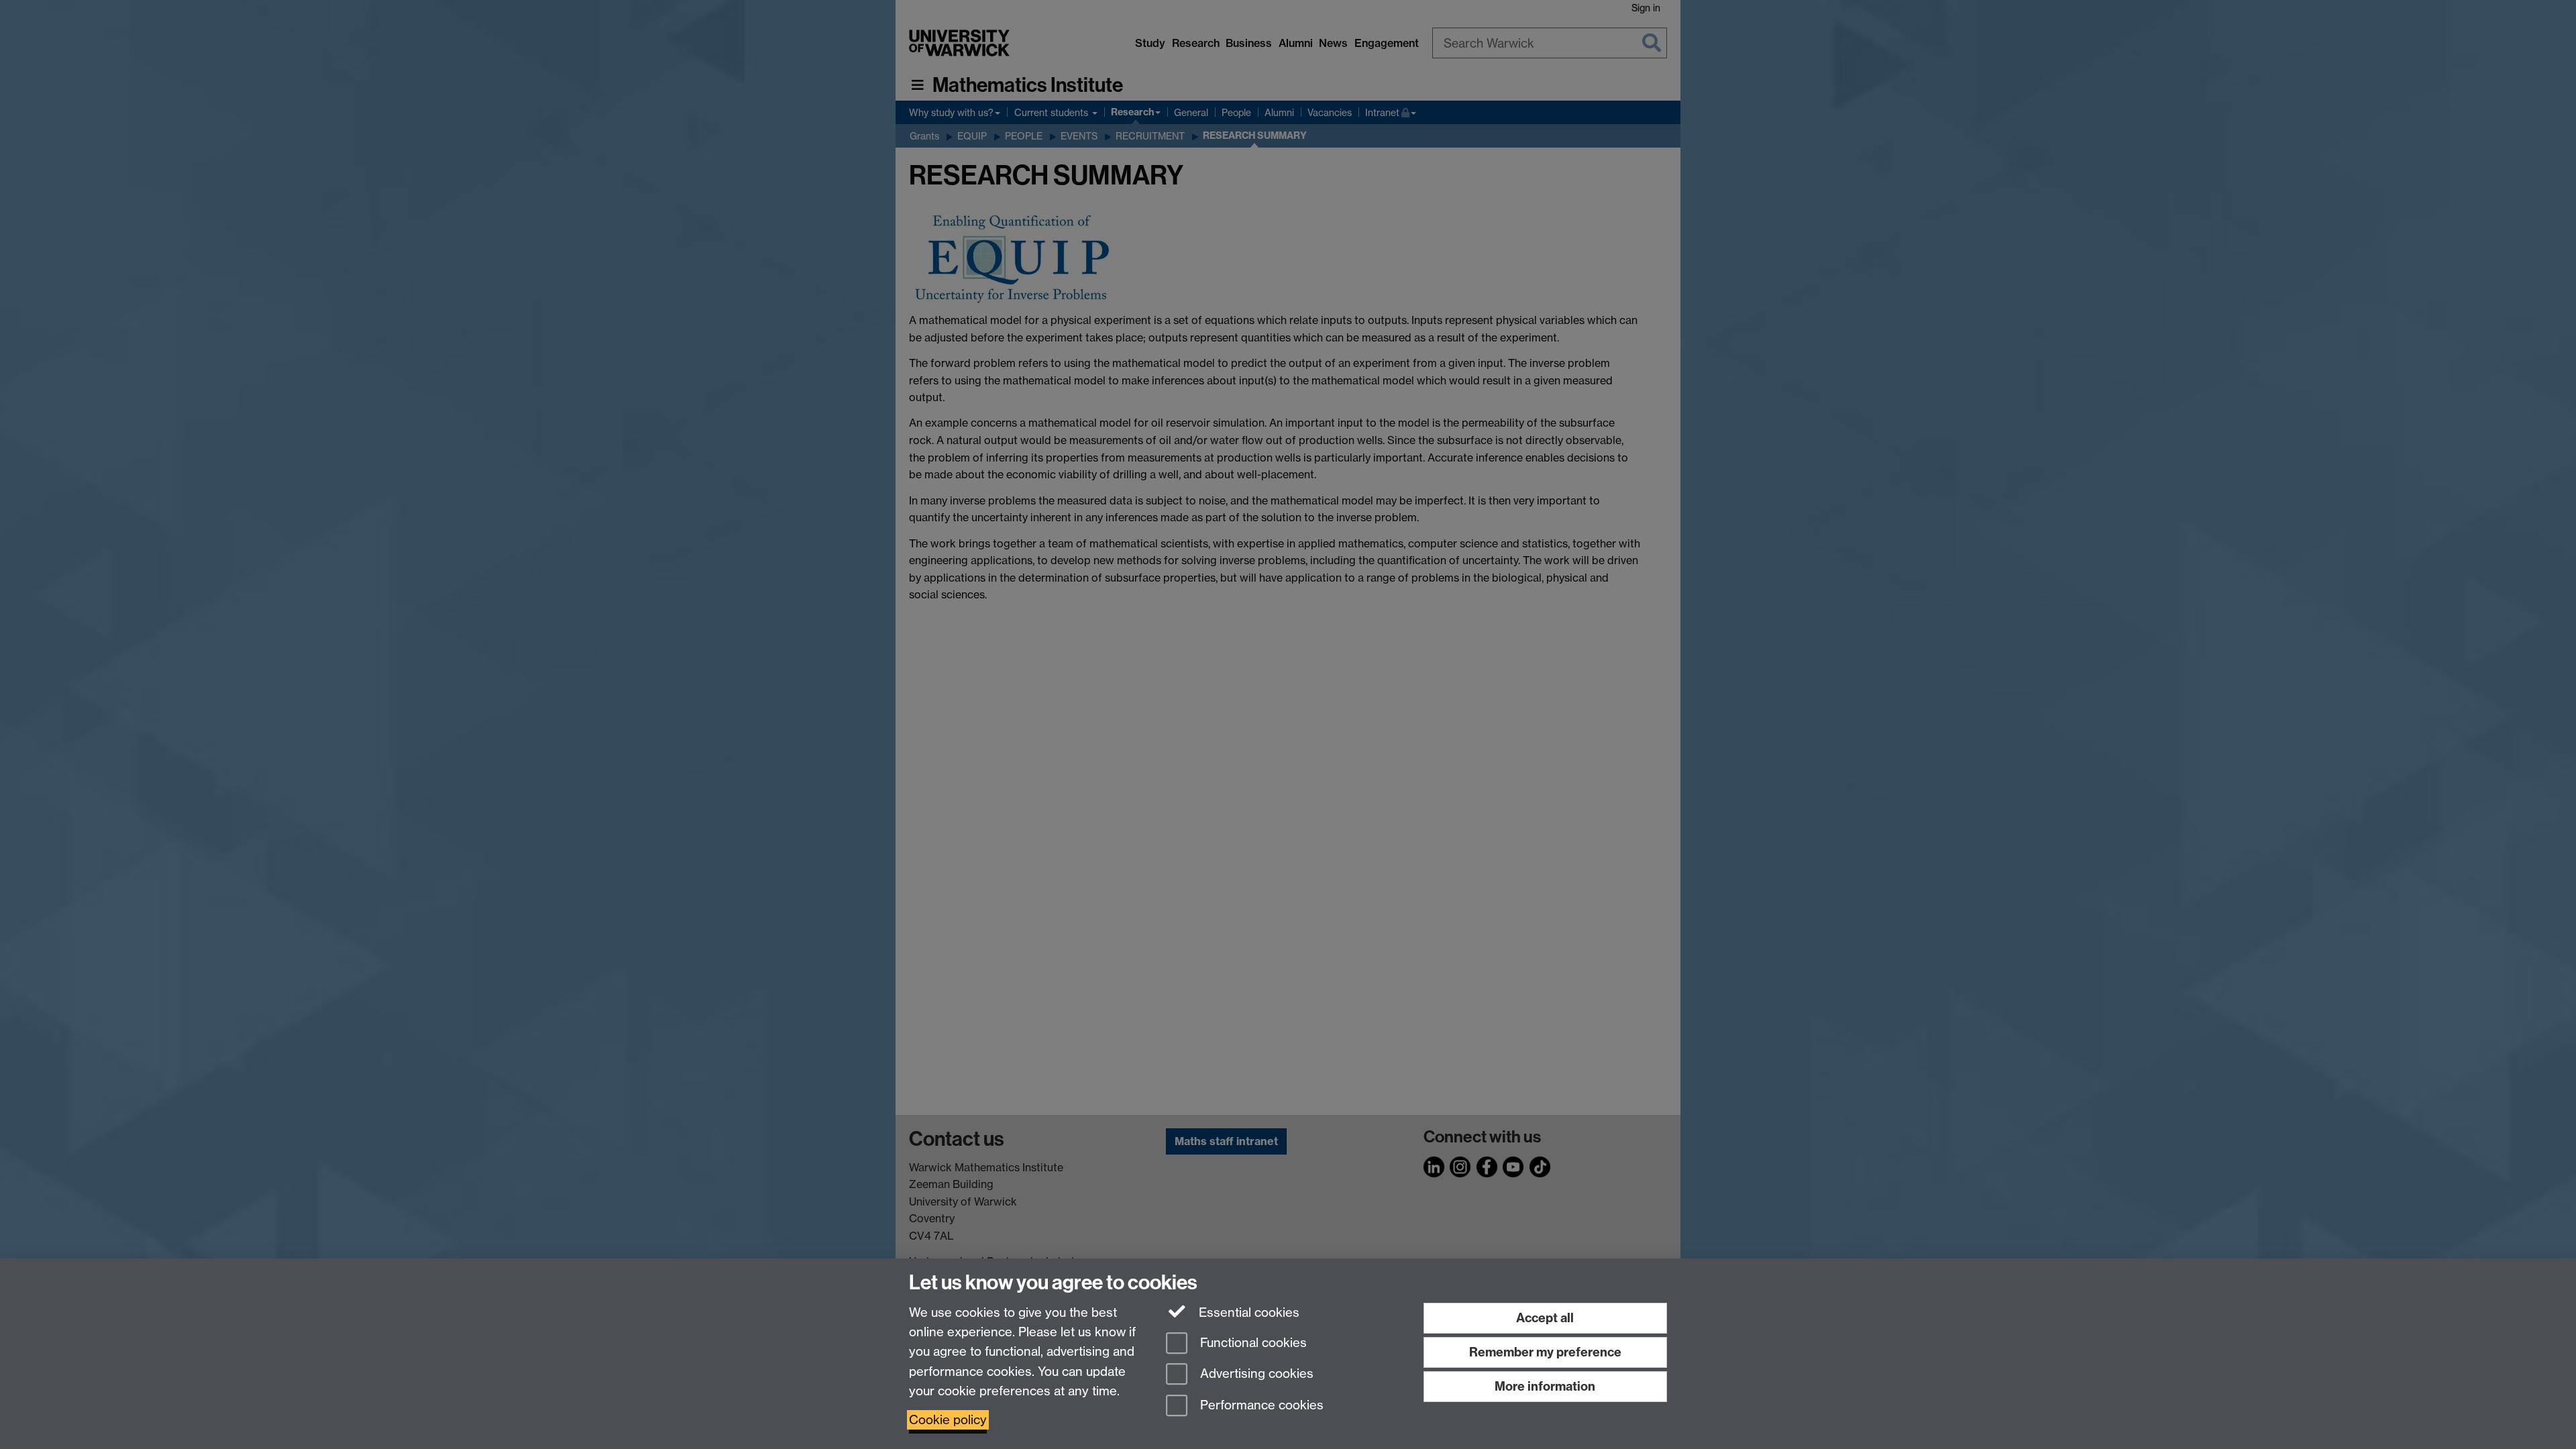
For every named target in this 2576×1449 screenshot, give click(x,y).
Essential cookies (1247, 1312)
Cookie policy (948, 1420)
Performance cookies (1260, 1406)
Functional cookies (1252, 1343)
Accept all (1545, 1318)
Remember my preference (1545, 1352)
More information (1545, 1386)
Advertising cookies (1255, 1374)
